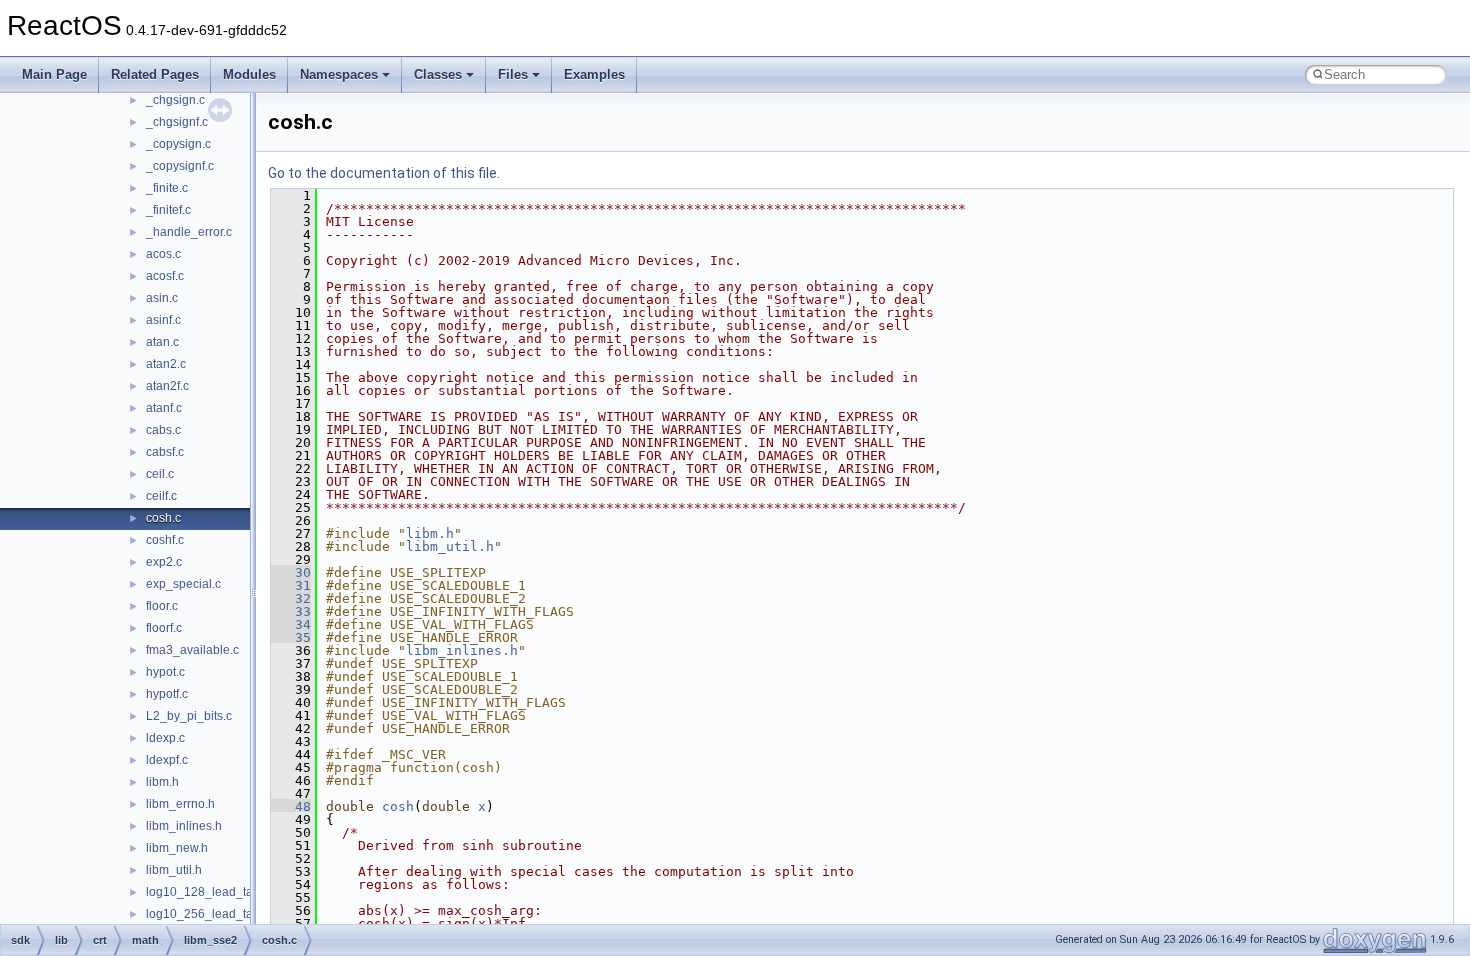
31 (291, 585)
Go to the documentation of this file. (384, 173)
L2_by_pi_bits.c (189, 716)
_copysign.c (178, 144)
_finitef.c (168, 210)
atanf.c (164, 408)
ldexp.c (165, 738)
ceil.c (160, 474)
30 (291, 572)
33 (291, 611)
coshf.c (165, 540)
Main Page (54, 74)
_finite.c (167, 188)
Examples (594, 74)
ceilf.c (161, 496)
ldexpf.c (167, 760)
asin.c (162, 298)
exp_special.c (183, 584)
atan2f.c (167, 386)
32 (291, 598)
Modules (249, 74)
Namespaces (339, 74)
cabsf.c (165, 452)
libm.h (162, 782)
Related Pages (155, 74)
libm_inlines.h (184, 826)
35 (291, 637)
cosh (398, 806)
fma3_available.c (192, 650)
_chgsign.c (175, 100)
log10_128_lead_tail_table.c (224, 892)
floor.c (162, 606)
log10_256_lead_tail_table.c (224, 914)
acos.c (163, 254)
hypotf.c (167, 694)
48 (291, 806)
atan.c (162, 342)
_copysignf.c (180, 166)
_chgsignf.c (177, 122)
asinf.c (163, 320)
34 (291, 624)
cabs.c (163, 430)
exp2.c (164, 562)
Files (513, 74)
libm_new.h (177, 848)
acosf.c (165, 276)
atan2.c (166, 364)
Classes (438, 74)
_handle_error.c (189, 232)
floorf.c (164, 628)
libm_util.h (174, 870)
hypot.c (165, 672)
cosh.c (163, 518)
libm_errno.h (180, 804)
